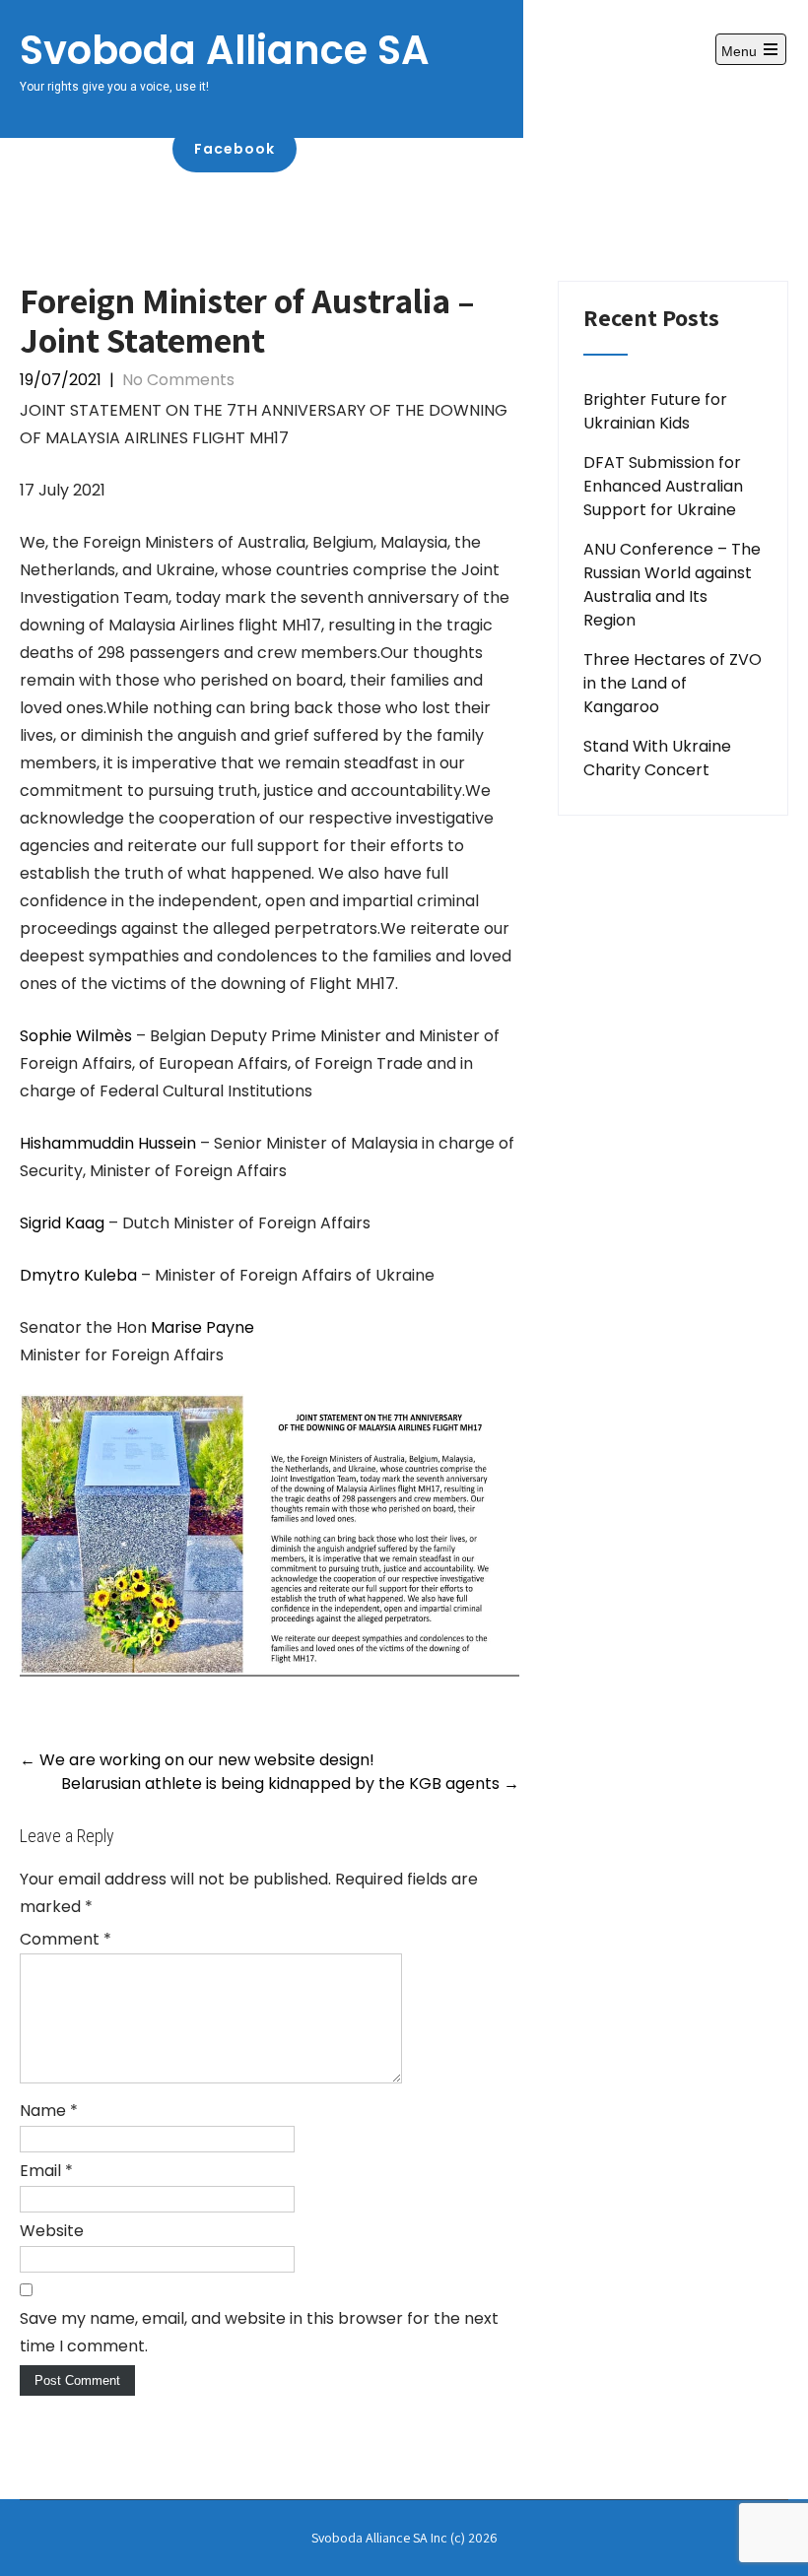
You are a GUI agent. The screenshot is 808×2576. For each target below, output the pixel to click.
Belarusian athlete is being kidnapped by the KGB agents (290, 1783)
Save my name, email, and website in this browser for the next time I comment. (259, 2332)
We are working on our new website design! (197, 1760)
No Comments (178, 380)
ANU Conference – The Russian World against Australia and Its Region (672, 585)
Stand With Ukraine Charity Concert (657, 758)
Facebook (235, 149)
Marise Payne (202, 1327)
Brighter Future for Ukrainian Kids (655, 411)
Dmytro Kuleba (78, 1275)
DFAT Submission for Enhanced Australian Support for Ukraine (663, 486)
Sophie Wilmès (76, 1036)
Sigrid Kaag (62, 1223)
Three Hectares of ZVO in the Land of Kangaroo (673, 683)
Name (49, 2111)
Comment (66, 1939)
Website (52, 2231)
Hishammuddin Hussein (110, 1143)
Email (46, 2171)
